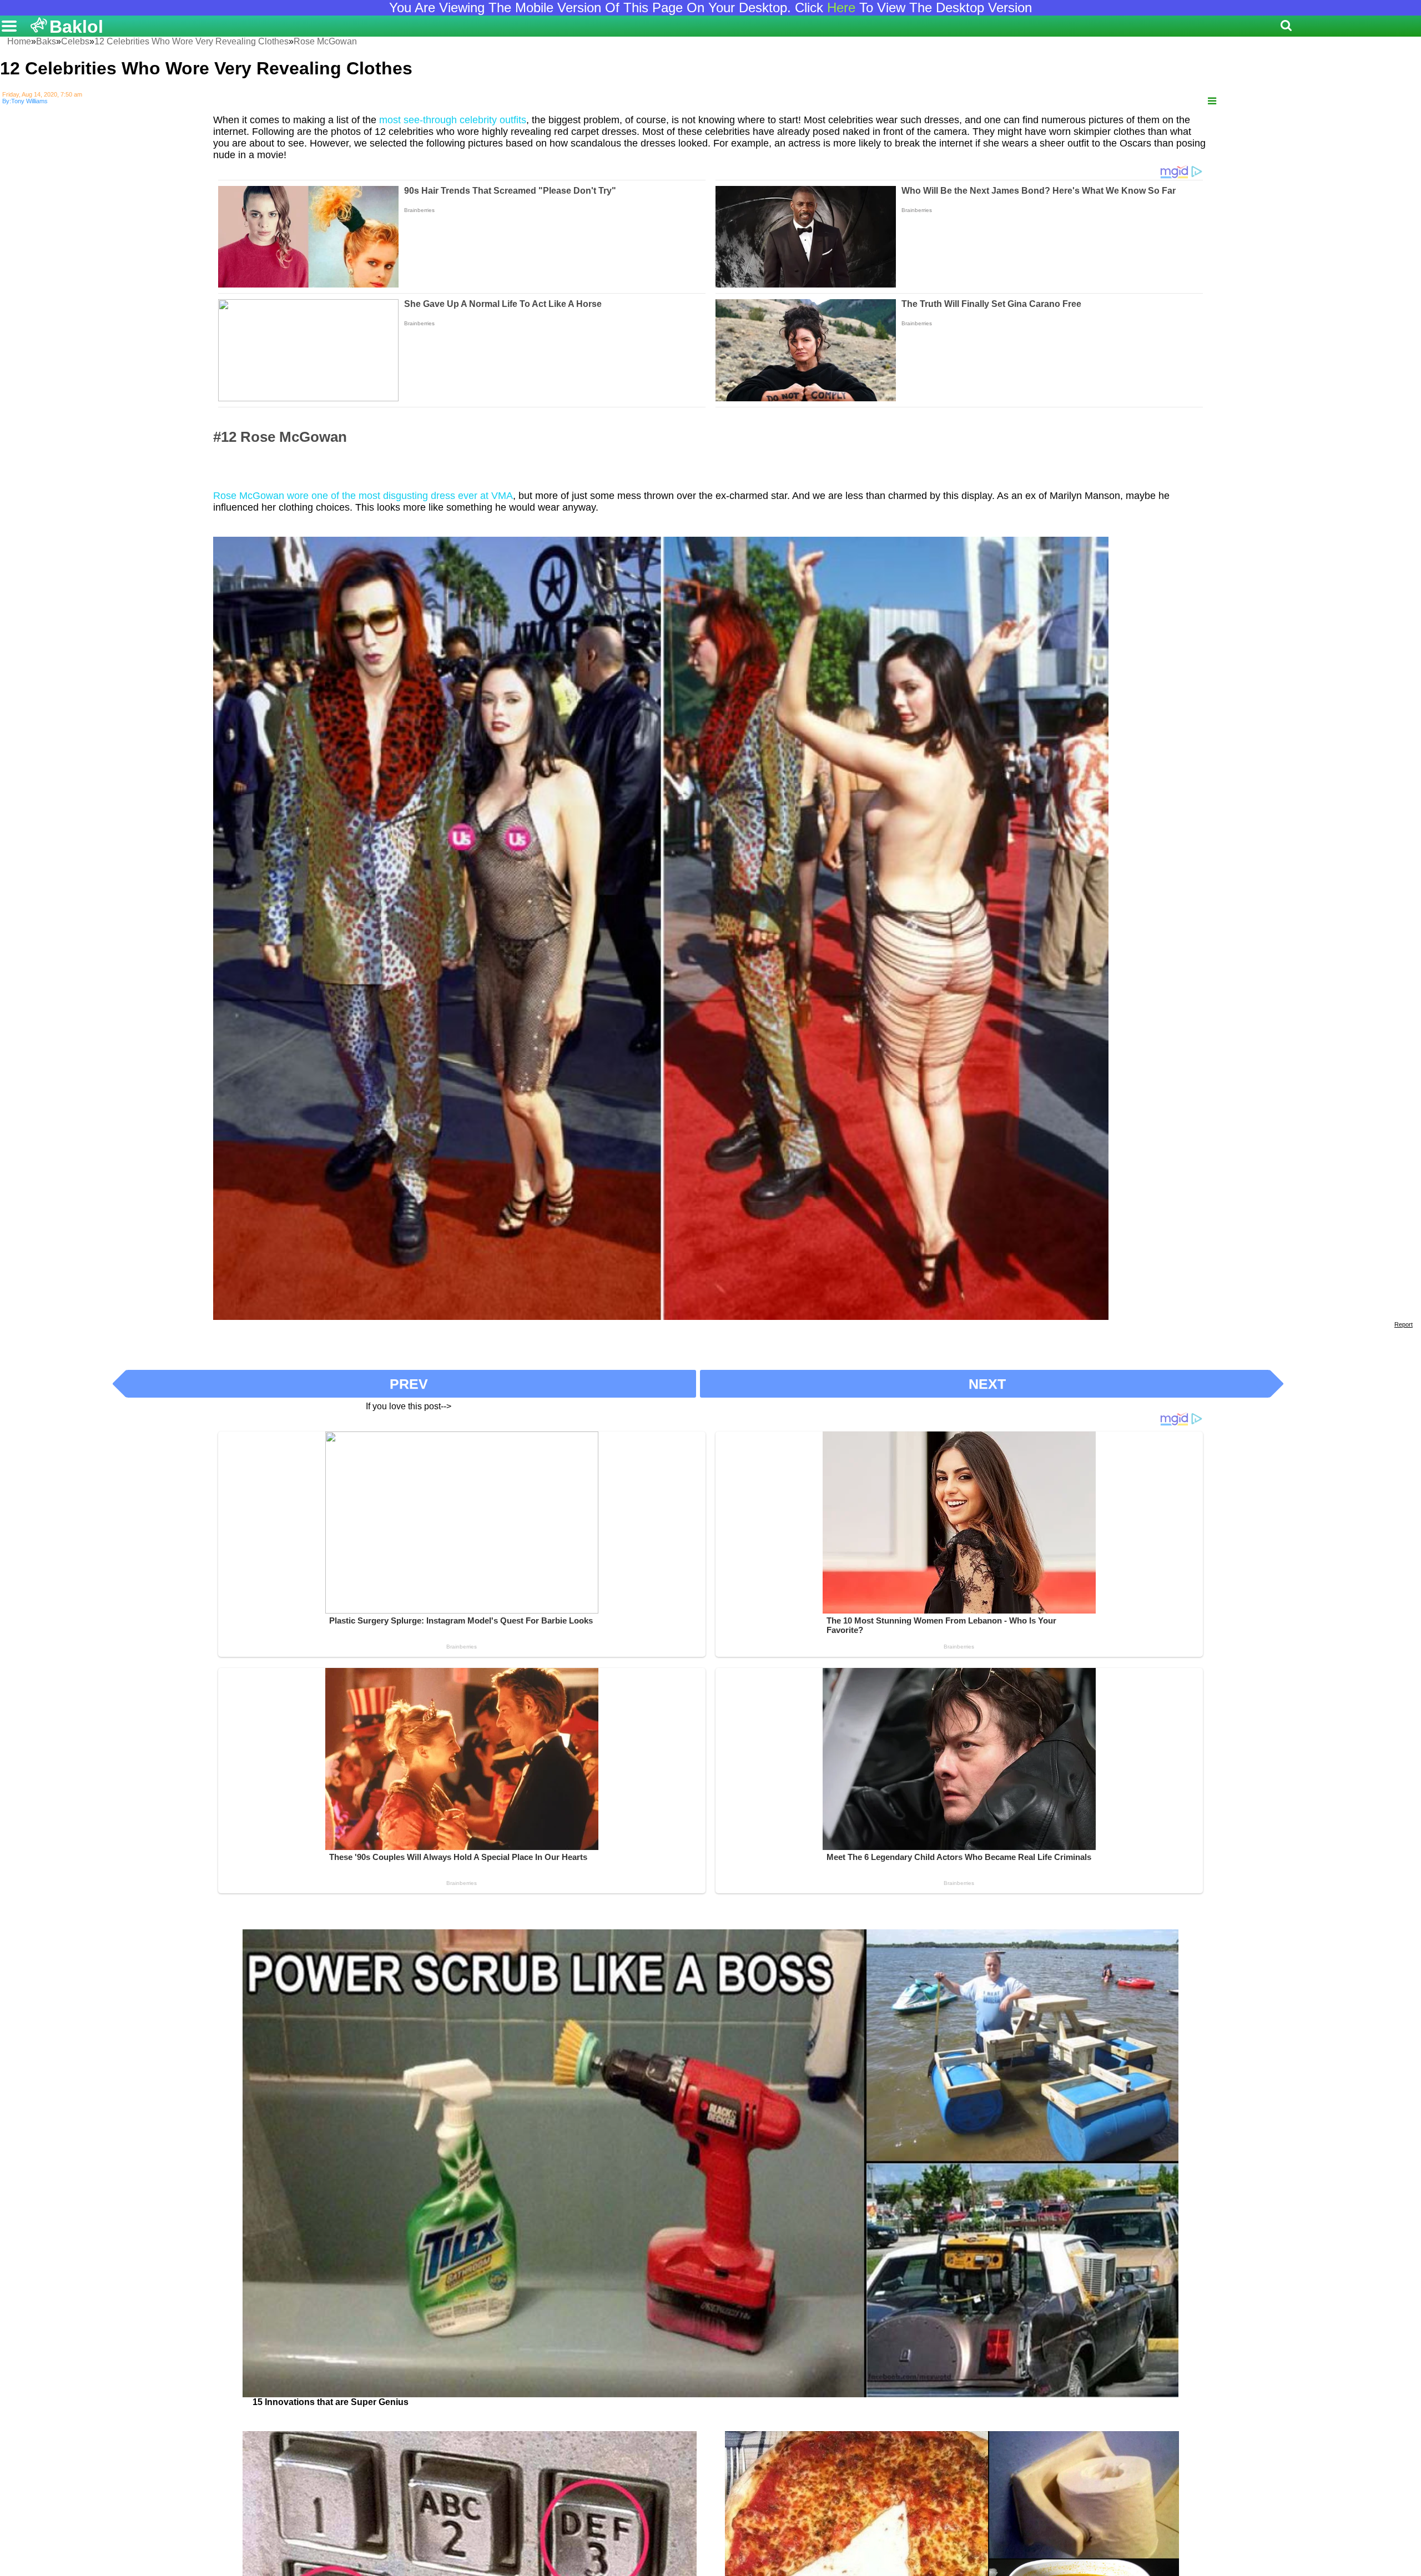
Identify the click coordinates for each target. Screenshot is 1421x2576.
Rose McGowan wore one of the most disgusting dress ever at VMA (363, 496)
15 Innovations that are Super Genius (331, 2402)
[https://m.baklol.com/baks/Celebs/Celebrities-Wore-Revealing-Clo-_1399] (1212, 101)
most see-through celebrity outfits (453, 120)
